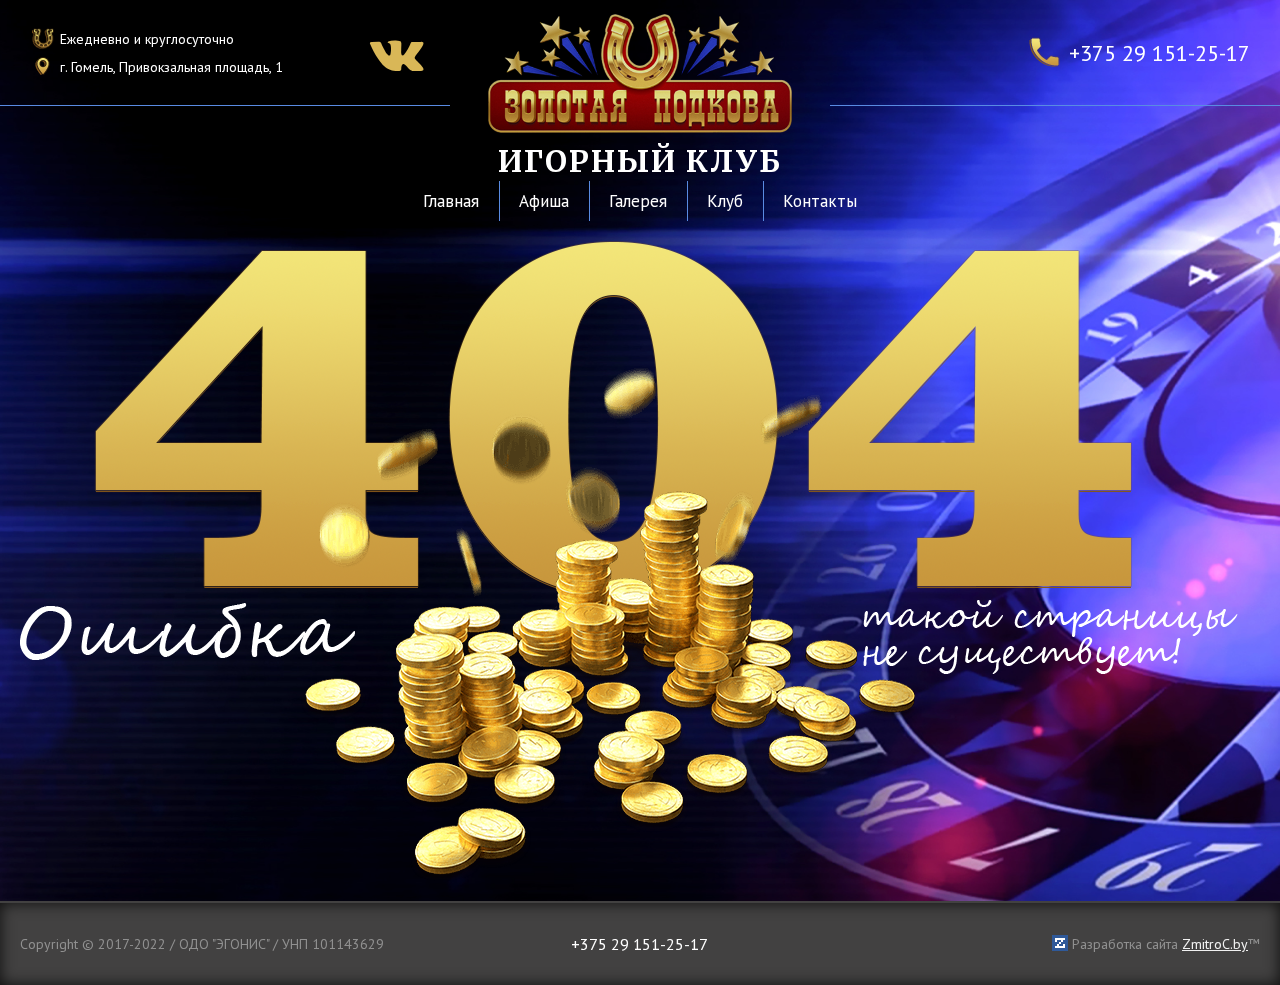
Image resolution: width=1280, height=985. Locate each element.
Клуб (725, 201)
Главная (451, 201)
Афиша (544, 201)
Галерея (638, 201)
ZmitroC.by (1215, 944)
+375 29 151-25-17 (1159, 53)
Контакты (820, 201)
